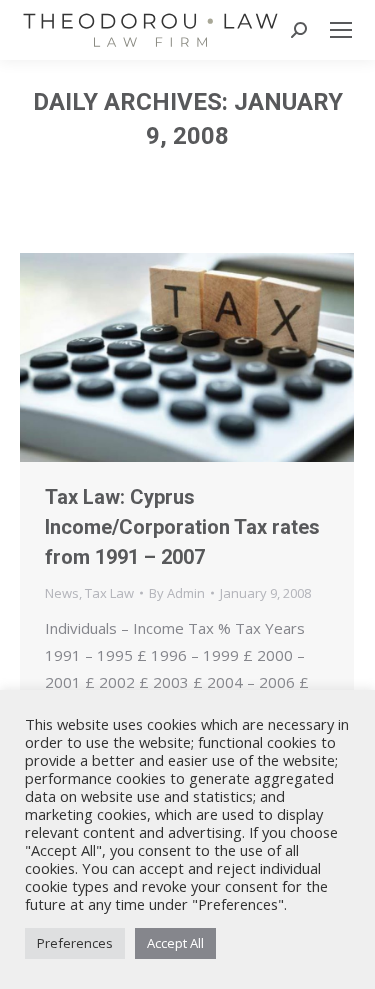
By (177, 593)
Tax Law (109, 593)
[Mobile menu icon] (341, 30)
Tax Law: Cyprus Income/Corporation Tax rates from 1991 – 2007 (182, 527)
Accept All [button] (175, 943)
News (62, 593)
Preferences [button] (75, 943)
